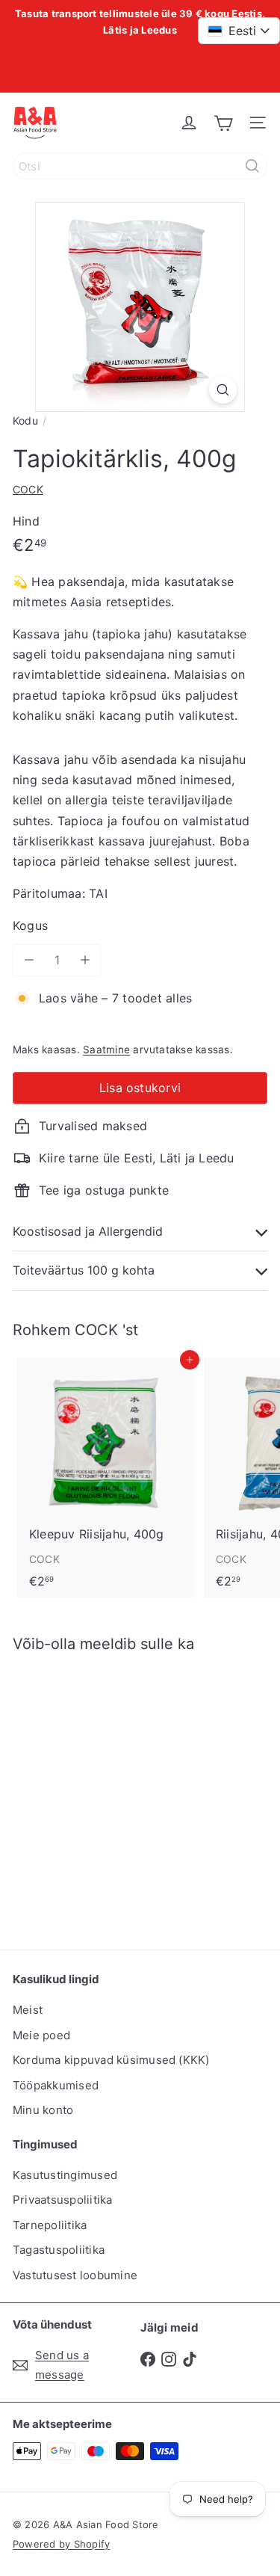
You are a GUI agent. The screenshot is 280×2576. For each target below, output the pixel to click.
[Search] (252, 166)
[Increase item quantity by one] (85, 960)
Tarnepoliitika (50, 2225)
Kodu (25, 420)
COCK (96, 1330)
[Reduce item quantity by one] (29, 960)
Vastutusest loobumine (75, 2275)
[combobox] (140, 166)
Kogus (30, 925)
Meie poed (41, 2035)
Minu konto (43, 2110)
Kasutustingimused (65, 2175)
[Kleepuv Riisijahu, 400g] (106, 1478)
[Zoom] (223, 390)
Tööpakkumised (56, 2085)
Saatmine (106, 1050)
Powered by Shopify (61, 2544)
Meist (28, 2010)
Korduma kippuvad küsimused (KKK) (111, 2060)
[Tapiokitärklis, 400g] (106, 1792)
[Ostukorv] (223, 123)
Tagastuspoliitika (59, 2250)
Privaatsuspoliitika (63, 2200)
